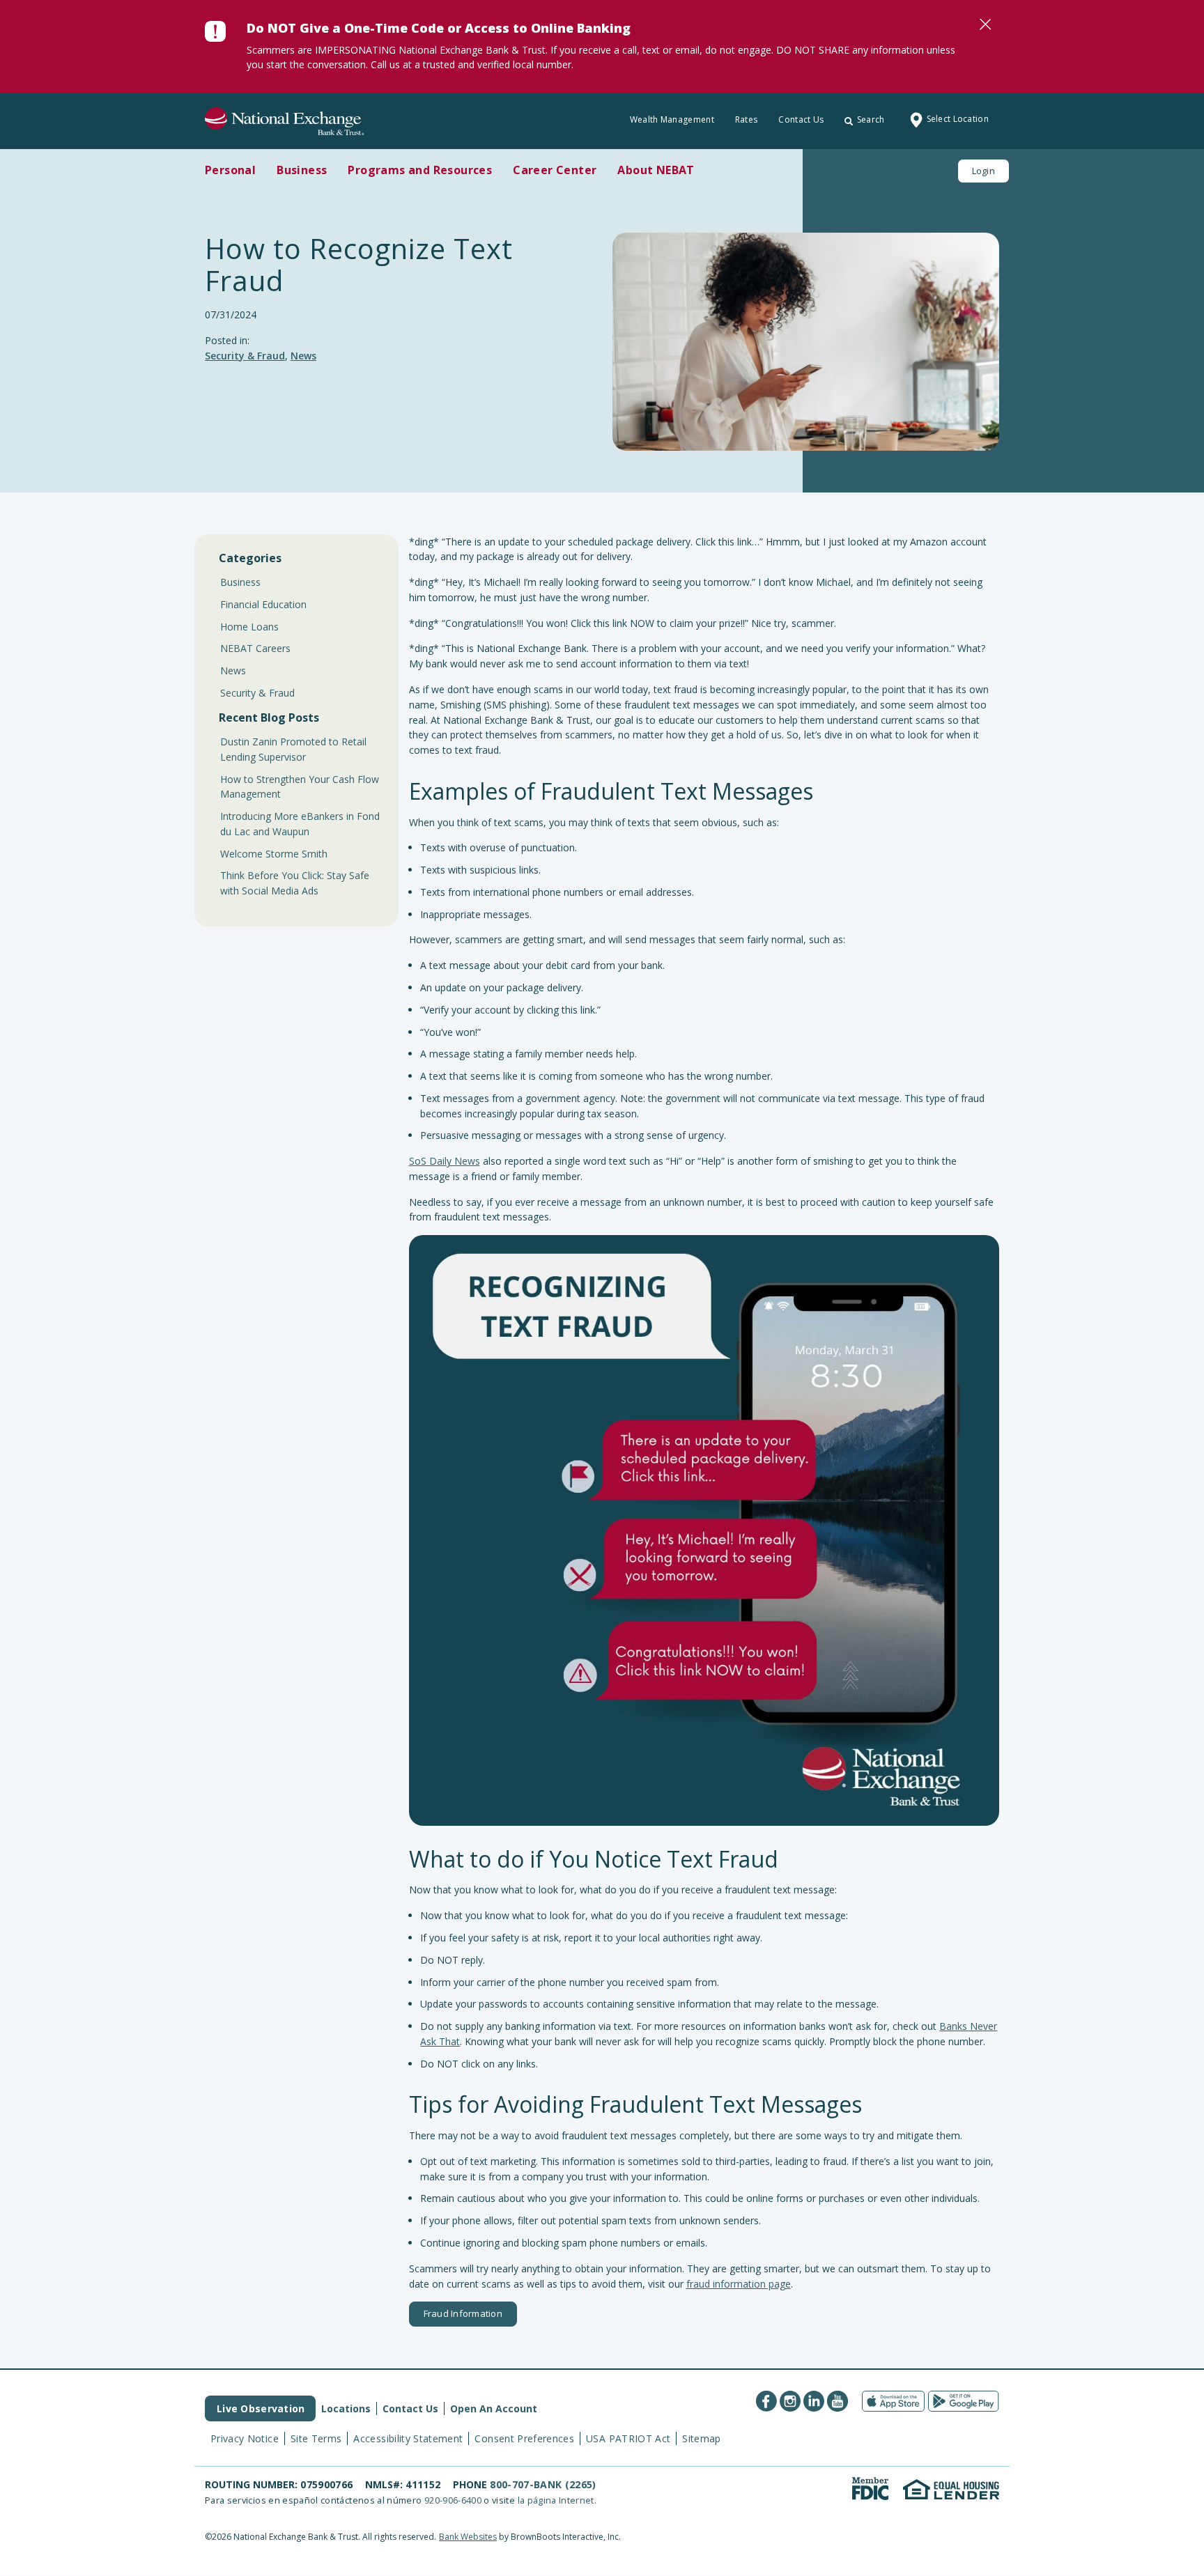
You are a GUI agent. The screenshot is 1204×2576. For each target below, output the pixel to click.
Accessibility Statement (408, 2438)
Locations (346, 2408)
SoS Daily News (445, 1161)
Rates (747, 119)
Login (983, 171)
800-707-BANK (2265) (543, 2484)
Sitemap (701, 2438)
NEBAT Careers (255, 648)
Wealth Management (672, 119)
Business (240, 582)
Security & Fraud (245, 356)
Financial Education (263, 604)
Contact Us (801, 119)
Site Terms (316, 2438)
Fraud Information (463, 2313)
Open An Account (494, 2408)
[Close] (985, 24)
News (303, 356)
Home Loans (249, 627)
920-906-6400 (453, 2500)
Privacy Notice (245, 2438)
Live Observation (261, 2408)
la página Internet (556, 2500)
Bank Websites (468, 2537)
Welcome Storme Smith (274, 854)
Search (871, 119)
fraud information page (739, 2284)
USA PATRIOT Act (628, 2438)
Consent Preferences (524, 2438)
